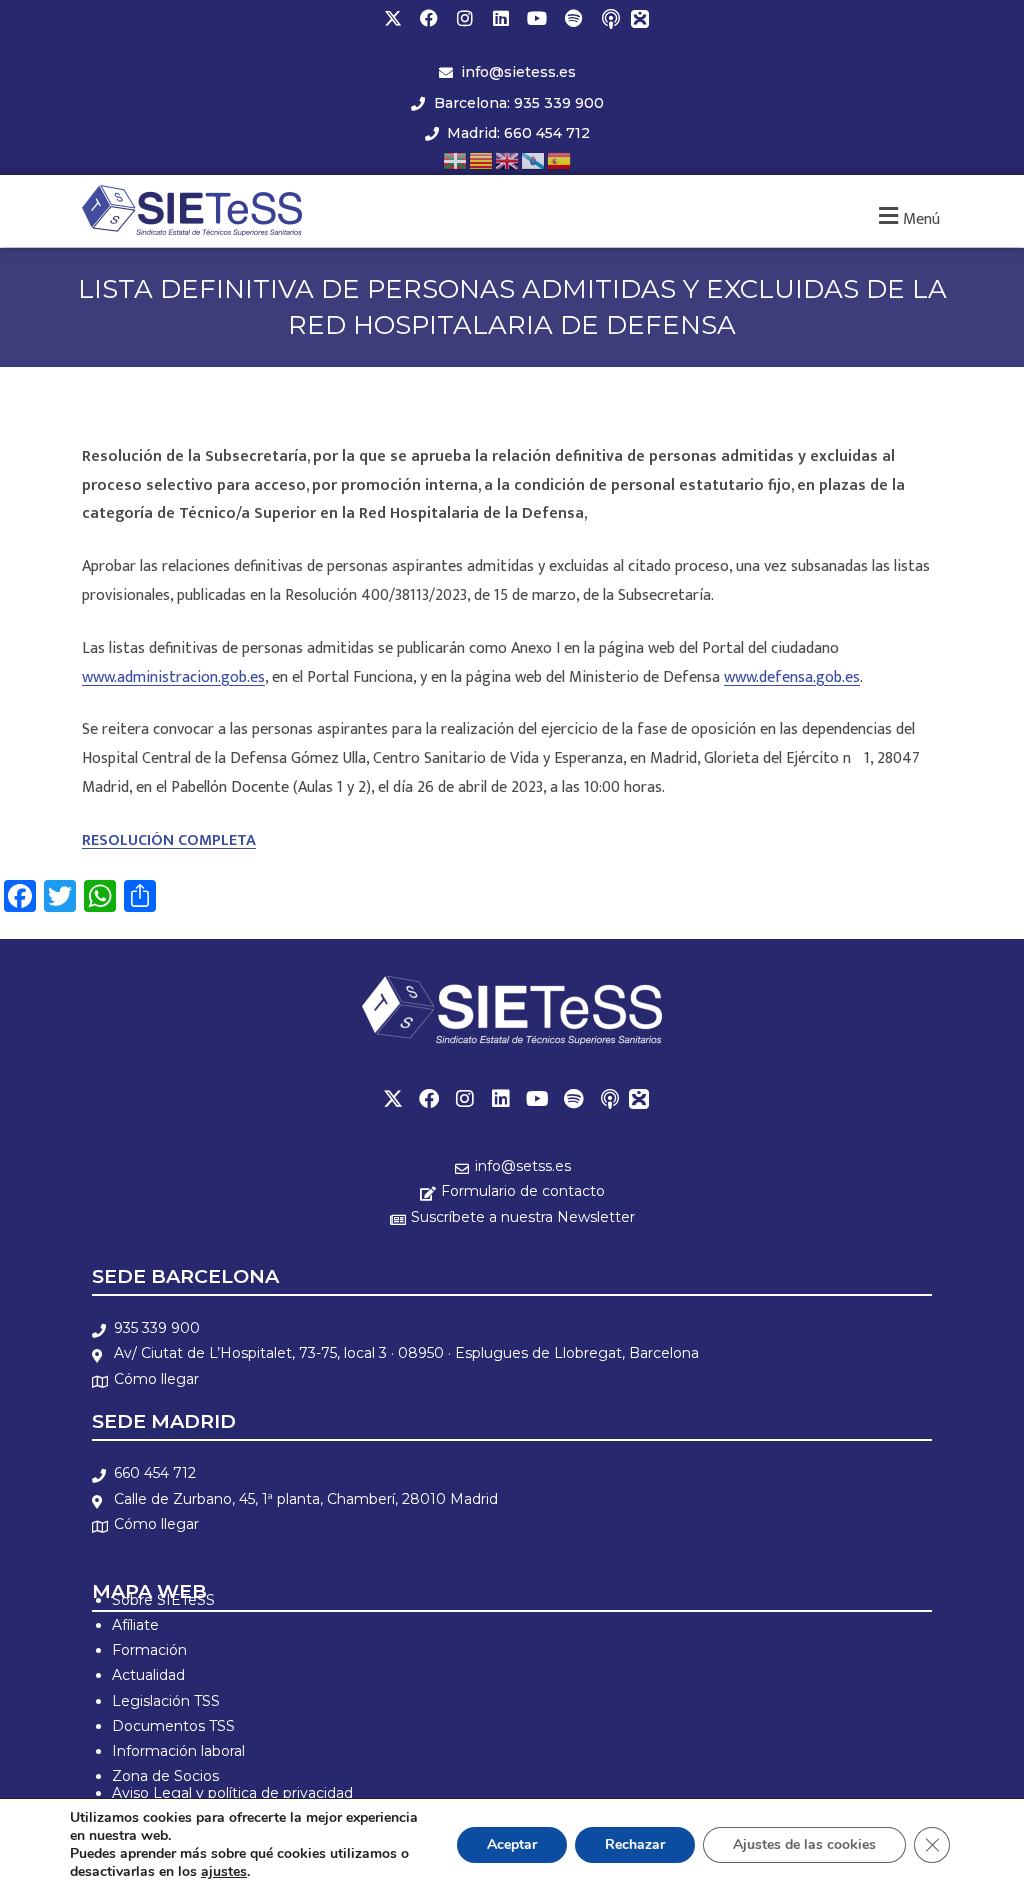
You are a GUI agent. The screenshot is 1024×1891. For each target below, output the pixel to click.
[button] (906, 216)
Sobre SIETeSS (163, 1600)
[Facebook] (429, 18)
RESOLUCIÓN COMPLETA (169, 840)
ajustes (224, 1872)
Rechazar (635, 1844)
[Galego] (534, 159)
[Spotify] (573, 18)
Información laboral (178, 1751)
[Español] (560, 159)
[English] (508, 159)
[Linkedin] (501, 18)
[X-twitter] (393, 18)
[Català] (482, 159)
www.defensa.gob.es (792, 677)
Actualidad (148, 1675)
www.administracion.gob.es (173, 677)
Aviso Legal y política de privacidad (232, 1793)
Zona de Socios (165, 1776)
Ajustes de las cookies (804, 1844)
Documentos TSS (173, 1726)
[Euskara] (456, 159)
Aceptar (512, 1844)
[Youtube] (537, 18)
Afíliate (135, 1625)
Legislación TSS (166, 1701)
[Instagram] (465, 18)
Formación (149, 1650)
